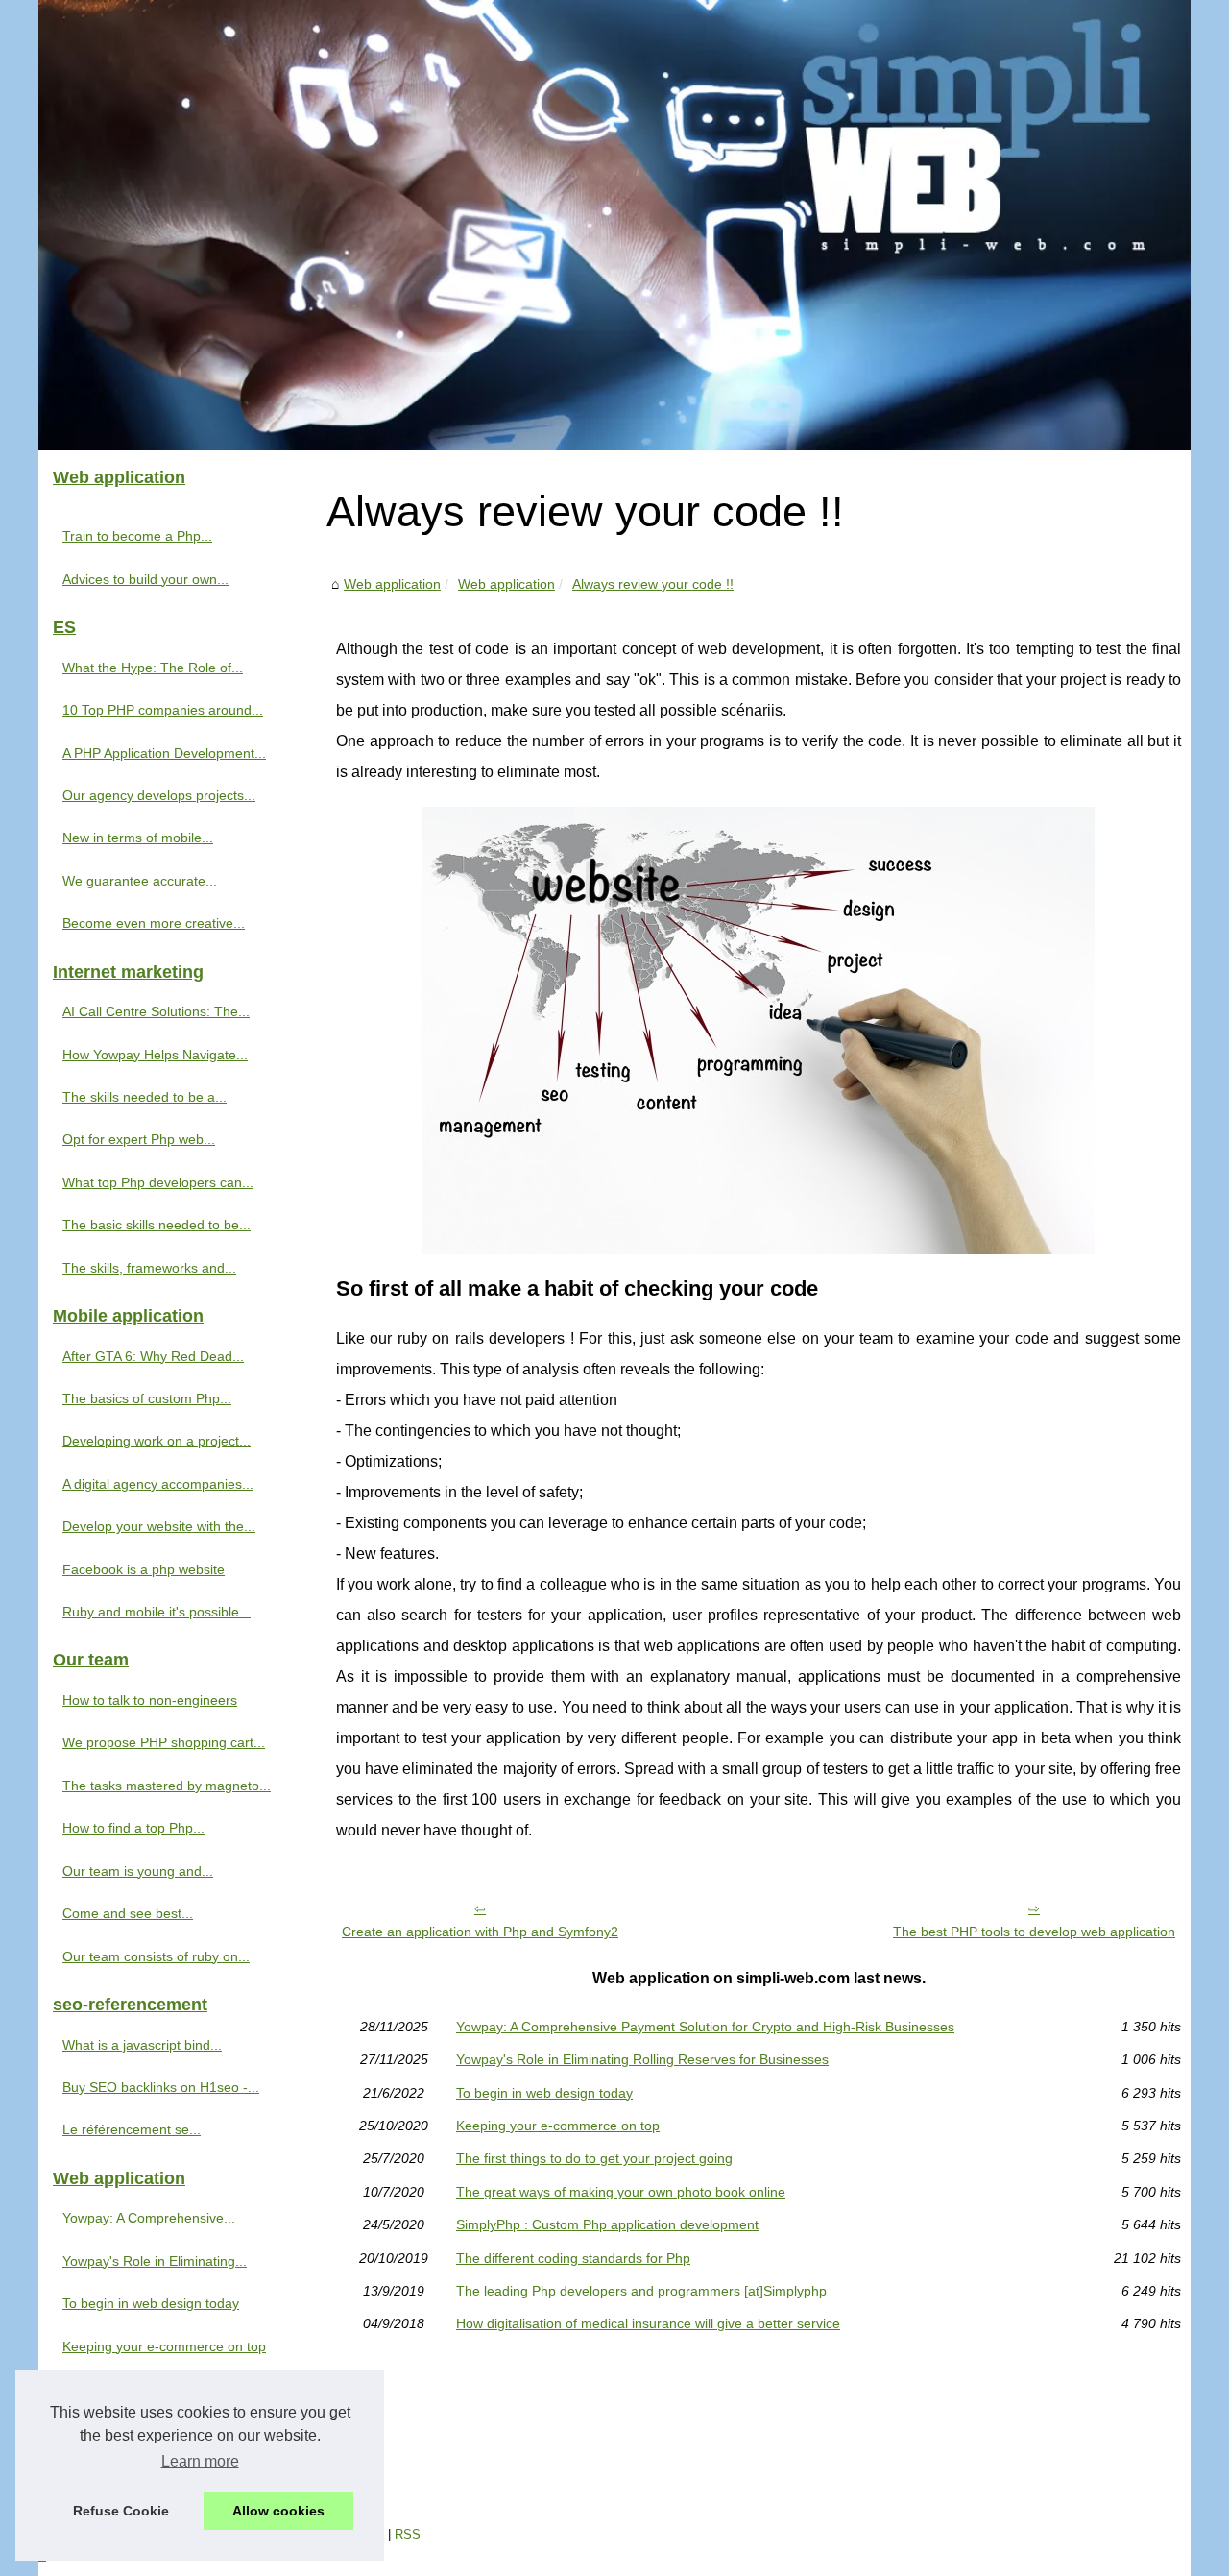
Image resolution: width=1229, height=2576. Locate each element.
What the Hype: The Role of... (153, 668)
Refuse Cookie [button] (121, 2511)
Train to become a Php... (137, 536)
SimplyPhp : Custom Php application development (607, 2224)
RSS (408, 2534)
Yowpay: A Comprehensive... (149, 2218)
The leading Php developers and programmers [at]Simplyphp (641, 2291)
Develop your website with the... (159, 1526)
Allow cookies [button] (278, 2511)
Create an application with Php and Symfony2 (480, 1932)
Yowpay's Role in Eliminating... (155, 2261)
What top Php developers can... (158, 1182)
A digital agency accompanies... (158, 1484)
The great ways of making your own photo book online (621, 2192)
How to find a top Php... (133, 1828)
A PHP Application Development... (164, 753)
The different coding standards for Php (573, 2258)
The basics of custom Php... (147, 1398)
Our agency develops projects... (159, 795)
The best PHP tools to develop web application (1034, 1932)
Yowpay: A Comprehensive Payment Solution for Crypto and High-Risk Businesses (705, 2027)
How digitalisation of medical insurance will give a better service (648, 2323)
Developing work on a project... (157, 1441)
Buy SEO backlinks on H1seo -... (161, 2087)
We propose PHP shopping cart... (164, 1742)
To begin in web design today (544, 2093)
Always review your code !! (653, 584)
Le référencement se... (132, 2129)
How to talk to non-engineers (150, 1700)
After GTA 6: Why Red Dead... (153, 1356)
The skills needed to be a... (145, 1097)
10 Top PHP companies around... (163, 710)
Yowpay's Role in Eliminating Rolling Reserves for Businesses (642, 2059)
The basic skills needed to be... (157, 1225)
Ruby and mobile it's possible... (157, 1612)
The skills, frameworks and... (149, 1268)
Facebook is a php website (144, 1569)
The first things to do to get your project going (594, 2158)
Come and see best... (128, 1913)
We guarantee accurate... (140, 881)
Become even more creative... (154, 923)
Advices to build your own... (145, 579)
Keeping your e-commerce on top (558, 2126)
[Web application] (614, 225)
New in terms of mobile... (138, 838)
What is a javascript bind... (142, 2045)
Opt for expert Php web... (139, 1139)
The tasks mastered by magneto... (167, 1786)
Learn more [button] (200, 2461)
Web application (392, 584)
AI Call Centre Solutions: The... (156, 1011)
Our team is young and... (138, 1871)
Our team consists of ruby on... (156, 1956)
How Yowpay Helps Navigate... (155, 1055)
